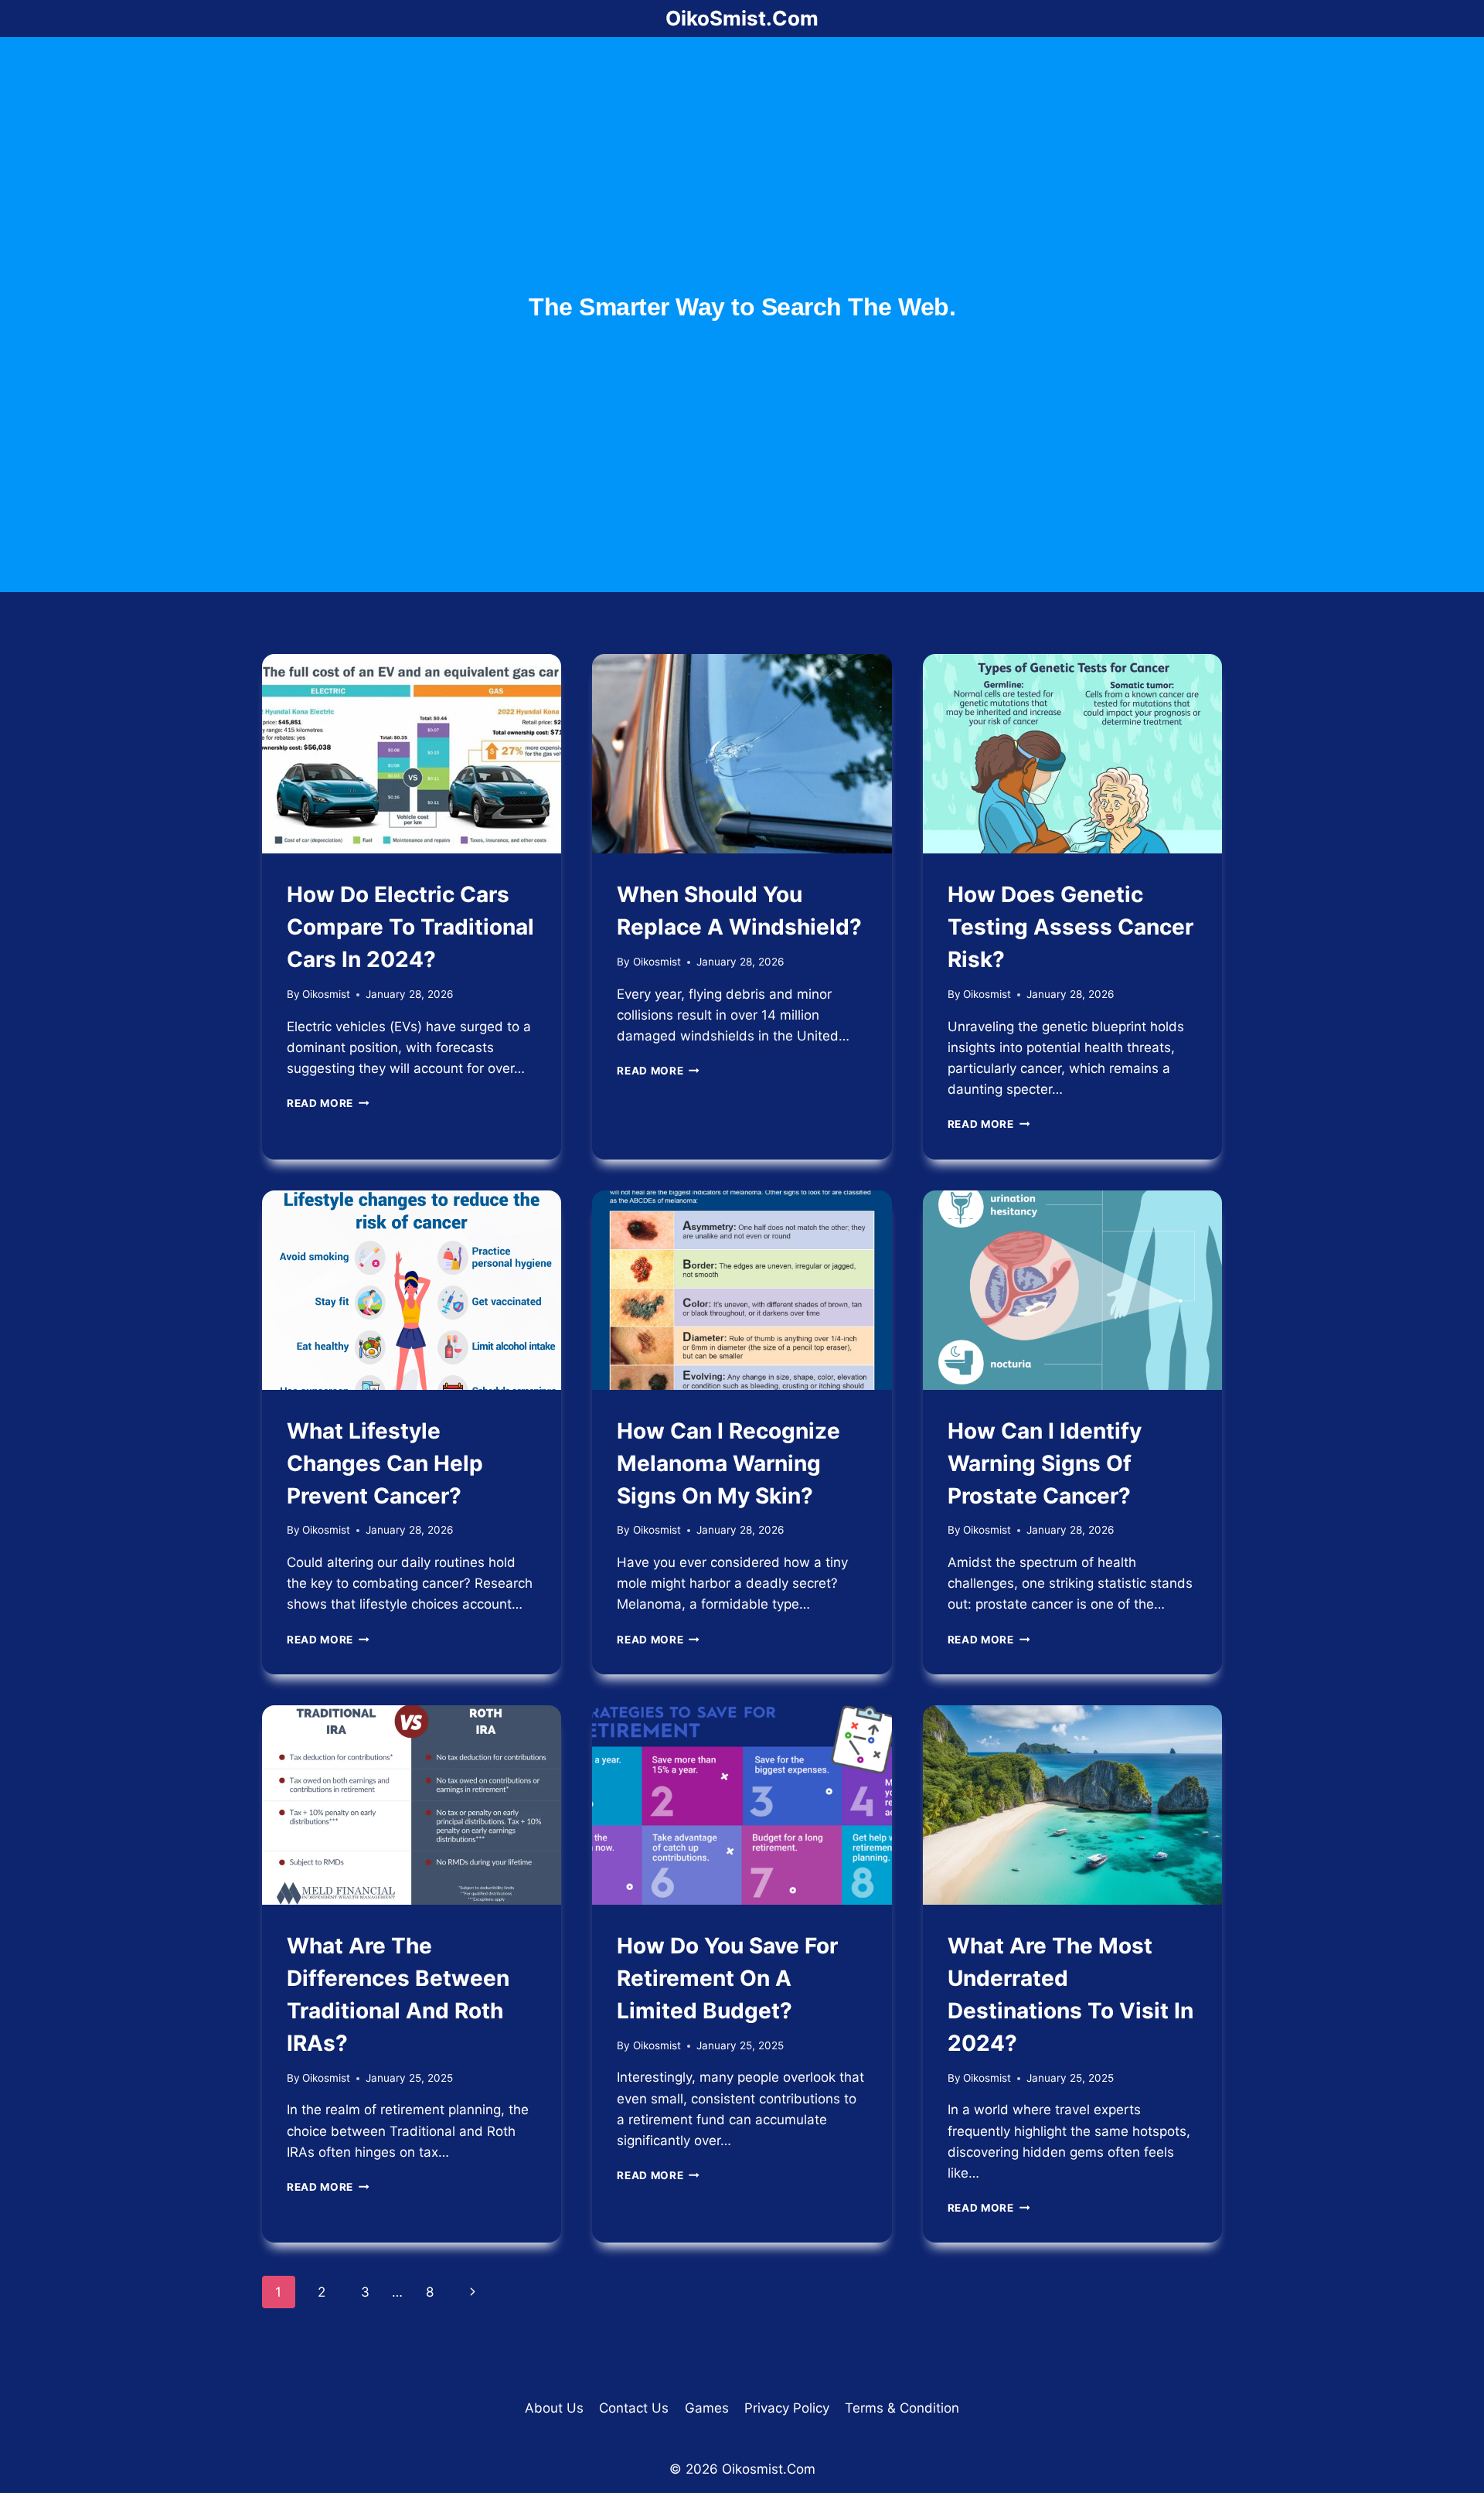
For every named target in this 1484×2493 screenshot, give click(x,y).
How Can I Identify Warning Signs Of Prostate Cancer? (1045, 1463)
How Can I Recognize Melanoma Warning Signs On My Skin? (728, 1463)
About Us (554, 2408)
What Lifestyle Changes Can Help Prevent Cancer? (385, 1463)
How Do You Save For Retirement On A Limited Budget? (727, 1978)
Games (707, 2408)
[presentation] (412, 754)
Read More (328, 1103)
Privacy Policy (787, 2408)
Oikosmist (326, 994)
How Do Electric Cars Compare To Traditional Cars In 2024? (410, 927)
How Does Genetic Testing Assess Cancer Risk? (1070, 927)
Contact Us (634, 2408)
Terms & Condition (902, 2408)
